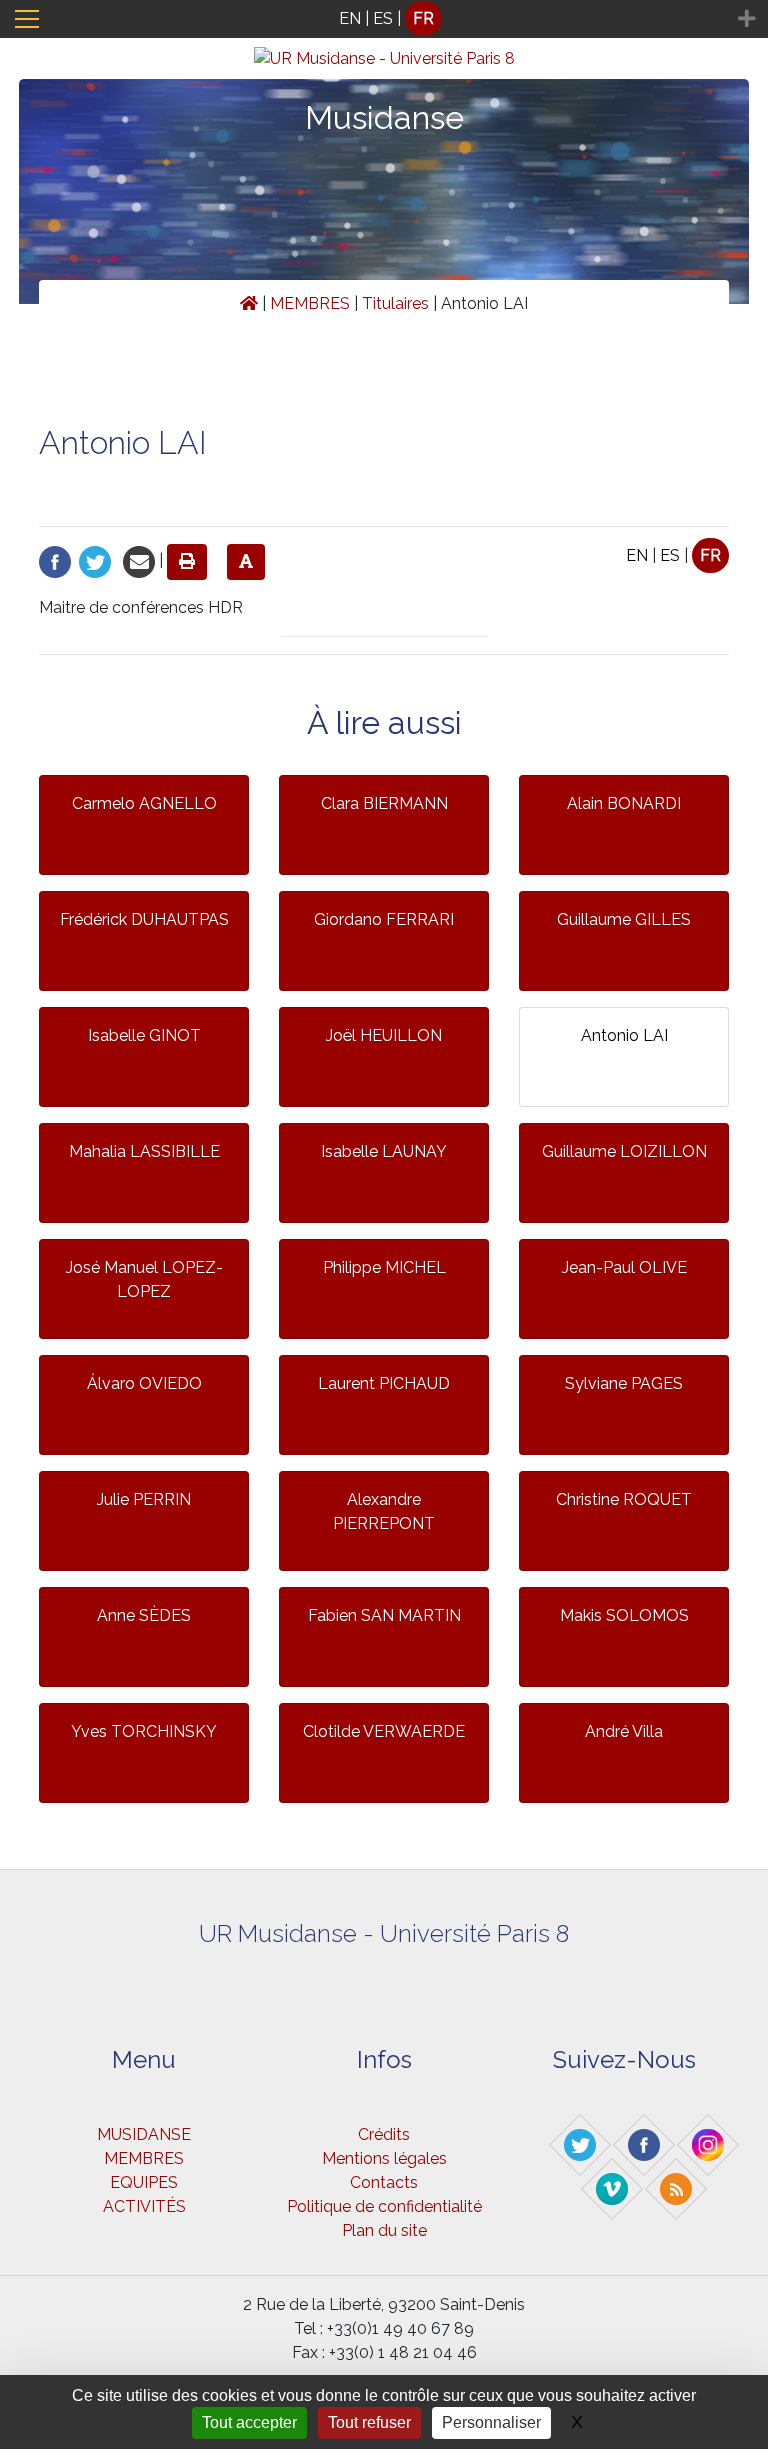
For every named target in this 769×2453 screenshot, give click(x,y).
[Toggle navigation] (27, 19)
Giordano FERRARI (384, 919)
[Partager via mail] (139, 560)
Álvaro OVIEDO (144, 1383)
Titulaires (395, 303)
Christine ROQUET (624, 1499)
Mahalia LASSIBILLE (144, 1151)
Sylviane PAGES (624, 1383)
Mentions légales (384, 2158)
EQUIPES (144, 2182)
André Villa (624, 1731)
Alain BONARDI (624, 803)
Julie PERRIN (144, 1499)
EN (350, 18)
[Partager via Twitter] (95, 560)
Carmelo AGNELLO (144, 803)
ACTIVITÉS (144, 2206)
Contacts (384, 2182)
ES (383, 18)
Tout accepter (249, 2422)
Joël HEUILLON (384, 1035)
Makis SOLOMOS (624, 1615)
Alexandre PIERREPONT (384, 1511)
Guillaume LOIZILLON (624, 1151)
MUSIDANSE (144, 2134)
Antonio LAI (624, 1035)
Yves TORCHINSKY (144, 1731)
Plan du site (384, 2230)
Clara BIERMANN (384, 803)
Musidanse (384, 117)
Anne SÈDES (144, 1615)
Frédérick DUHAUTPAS (144, 919)
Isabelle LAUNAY (384, 1151)
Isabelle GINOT (144, 1035)
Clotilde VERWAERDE (384, 1731)
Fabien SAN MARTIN (384, 1615)
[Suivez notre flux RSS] (677, 2188)
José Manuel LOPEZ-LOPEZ (144, 1279)
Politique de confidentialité (384, 2206)
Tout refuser (369, 2422)
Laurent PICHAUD (384, 1383)
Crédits (384, 2134)
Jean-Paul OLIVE (624, 1267)
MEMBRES (310, 303)
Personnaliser (491, 2422)
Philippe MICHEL (384, 1267)
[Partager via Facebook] (55, 560)
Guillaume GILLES (624, 919)
